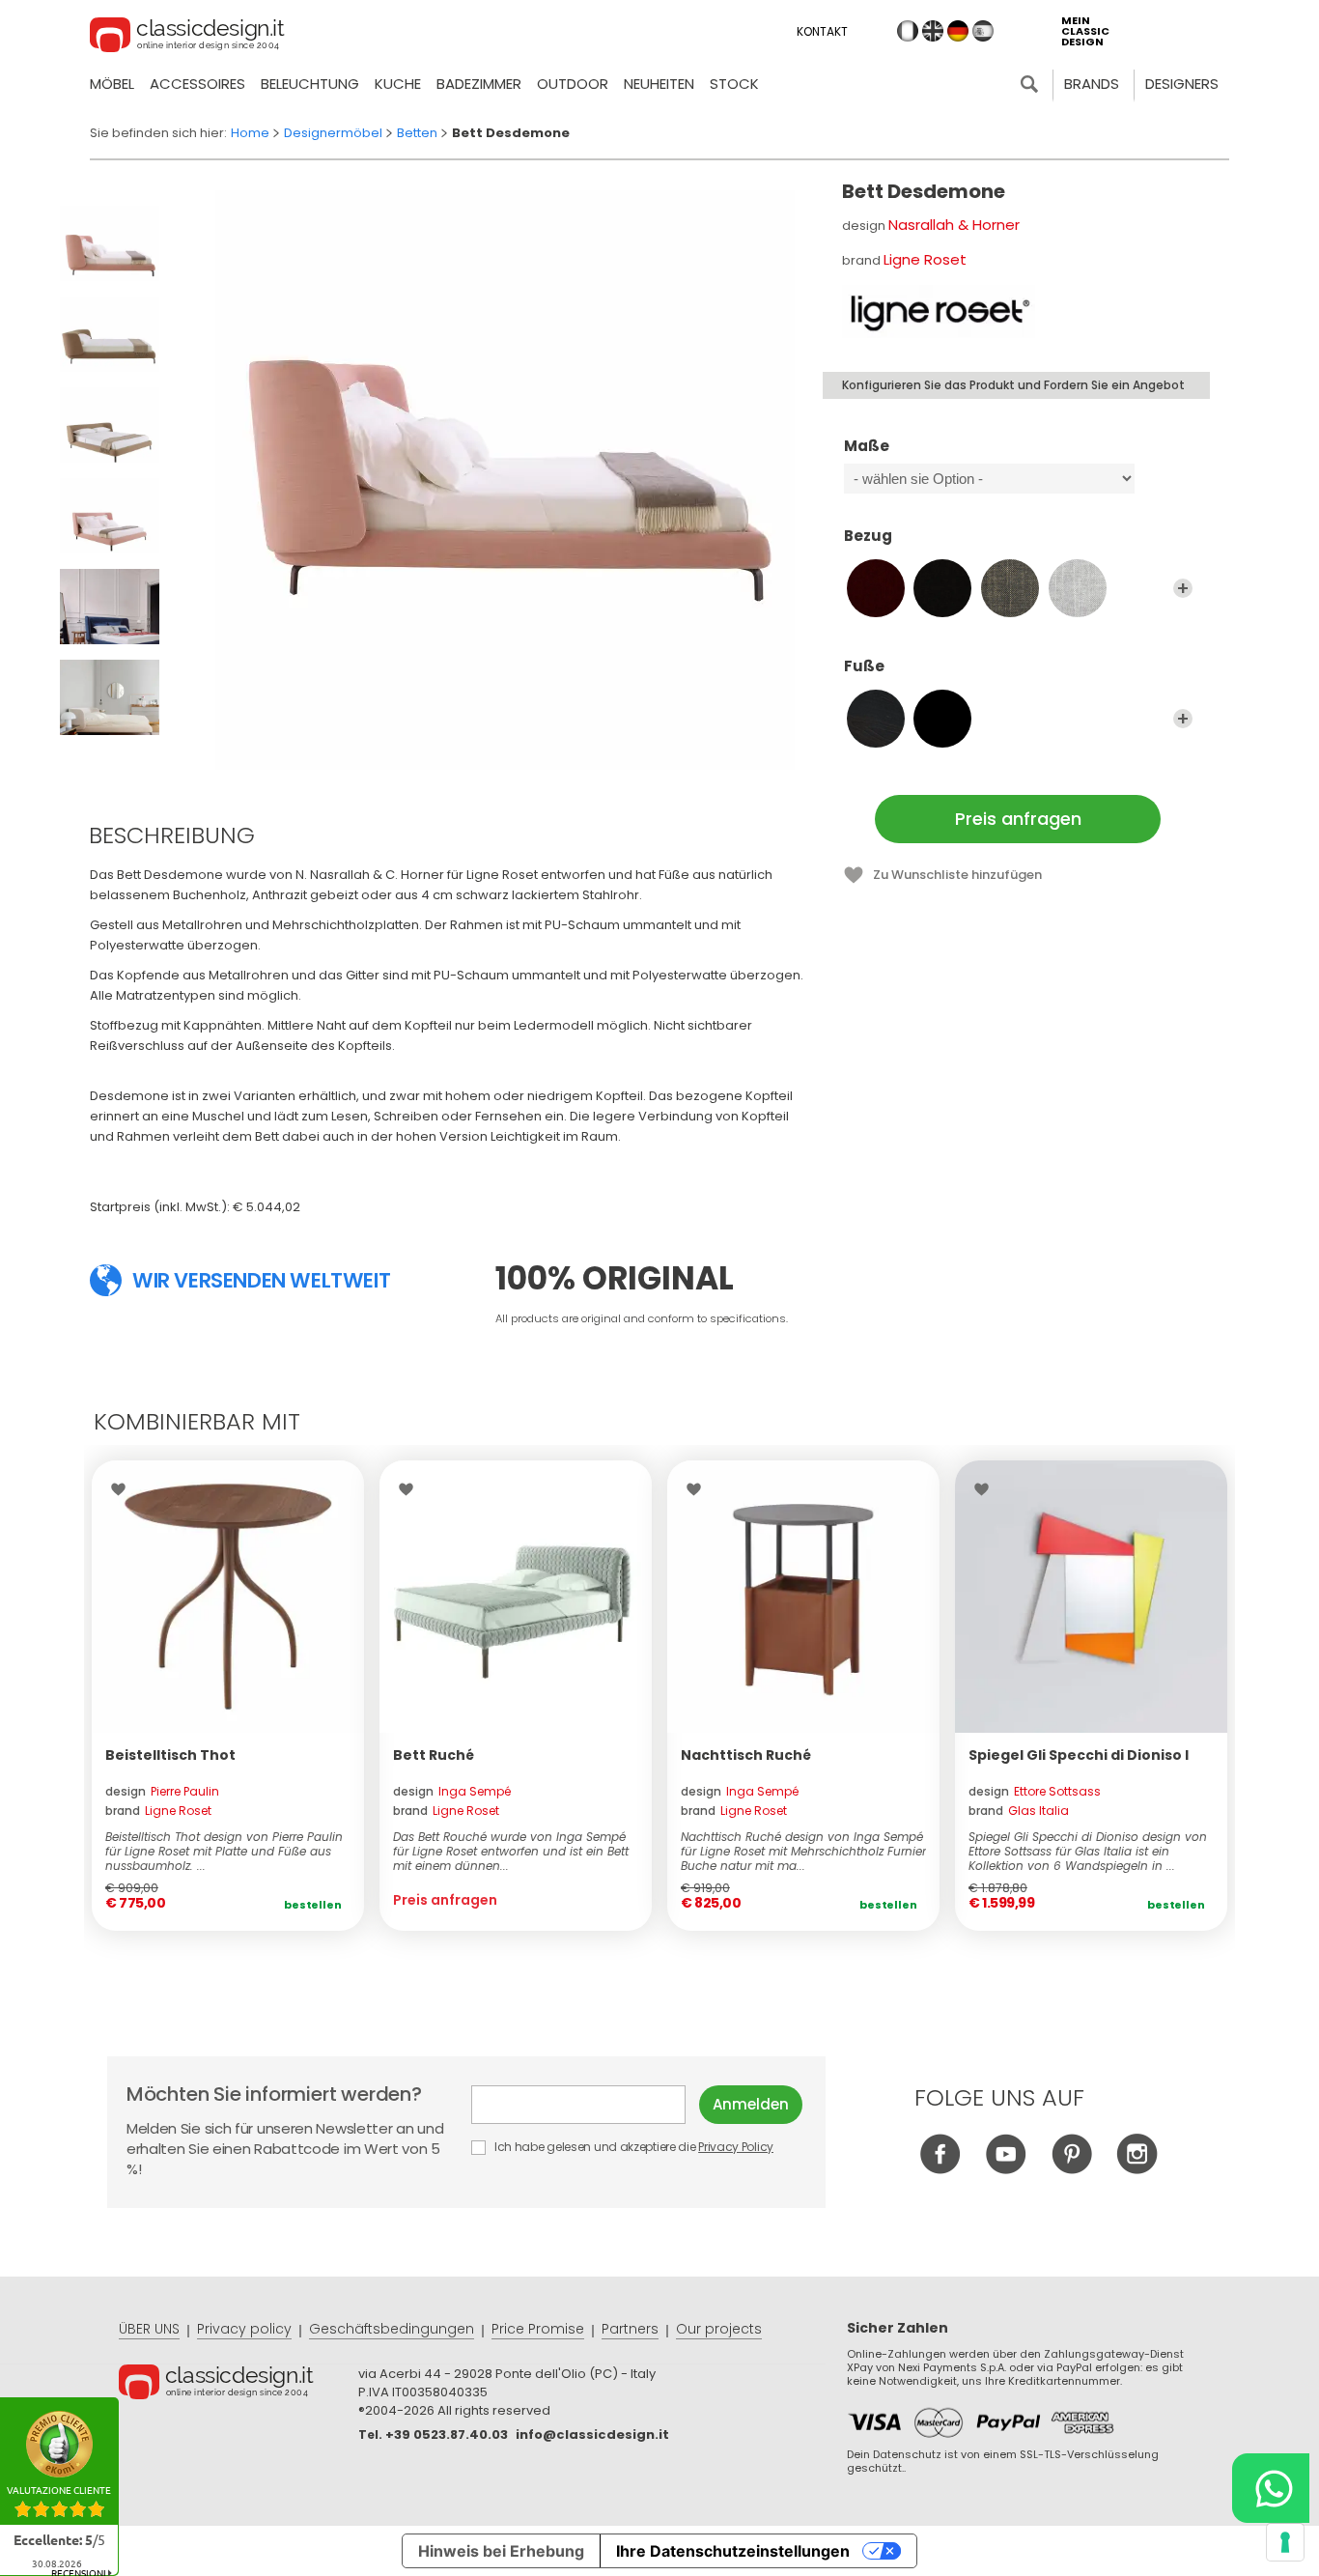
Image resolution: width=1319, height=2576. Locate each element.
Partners (630, 2329)
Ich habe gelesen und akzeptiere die (632, 2147)
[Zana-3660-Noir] (942, 588)
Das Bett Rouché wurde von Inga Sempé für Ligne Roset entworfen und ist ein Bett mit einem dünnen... (511, 1851)
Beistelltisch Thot (170, 1755)
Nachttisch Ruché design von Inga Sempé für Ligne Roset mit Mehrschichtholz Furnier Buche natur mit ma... (803, 1851)
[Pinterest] (1071, 2169)
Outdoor (573, 84)
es (983, 31)
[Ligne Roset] (939, 311)
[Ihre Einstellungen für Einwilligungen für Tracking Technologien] (1285, 2542)
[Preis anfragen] (516, 1597)
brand (158, 1811)
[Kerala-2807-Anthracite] (1010, 588)
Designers (1182, 84)
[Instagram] (1137, 2169)
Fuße (864, 667)
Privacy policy (244, 2329)
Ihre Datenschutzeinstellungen (733, 2551)
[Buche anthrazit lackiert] (876, 719)
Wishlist (123, 1489)
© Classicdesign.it (239, 2385)
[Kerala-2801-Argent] (1078, 588)
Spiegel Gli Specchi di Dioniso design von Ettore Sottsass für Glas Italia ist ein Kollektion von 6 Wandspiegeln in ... (1088, 1851)
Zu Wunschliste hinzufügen (957, 875)
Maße (867, 447)
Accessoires (197, 84)
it (908, 31)
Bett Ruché (434, 1755)
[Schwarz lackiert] (942, 719)
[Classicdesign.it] (187, 38)
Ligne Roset (925, 259)
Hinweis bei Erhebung (501, 2551)
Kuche (398, 84)
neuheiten (659, 84)
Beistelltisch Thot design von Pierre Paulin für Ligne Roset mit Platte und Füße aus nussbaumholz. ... (224, 1851)
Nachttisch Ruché (746, 1755)
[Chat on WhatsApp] (1271, 2488)
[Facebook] (940, 2169)
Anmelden (751, 2104)
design (162, 1791)
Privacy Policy (736, 2147)
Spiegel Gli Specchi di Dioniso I (1079, 1755)
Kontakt (822, 31)
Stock (734, 84)
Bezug (868, 537)
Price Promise (538, 2329)
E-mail (585, 2105)
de (958, 31)
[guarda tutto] (1183, 588)
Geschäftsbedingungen (392, 2329)
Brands (1092, 84)
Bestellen (313, 1905)
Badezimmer (479, 84)
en (933, 31)
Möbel (112, 84)
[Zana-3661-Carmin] (876, 588)
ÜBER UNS (149, 2329)
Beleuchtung (310, 84)
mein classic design (1085, 31)
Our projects (719, 2329)
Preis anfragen (1018, 819)
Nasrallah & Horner (954, 225)
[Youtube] (1006, 2169)
